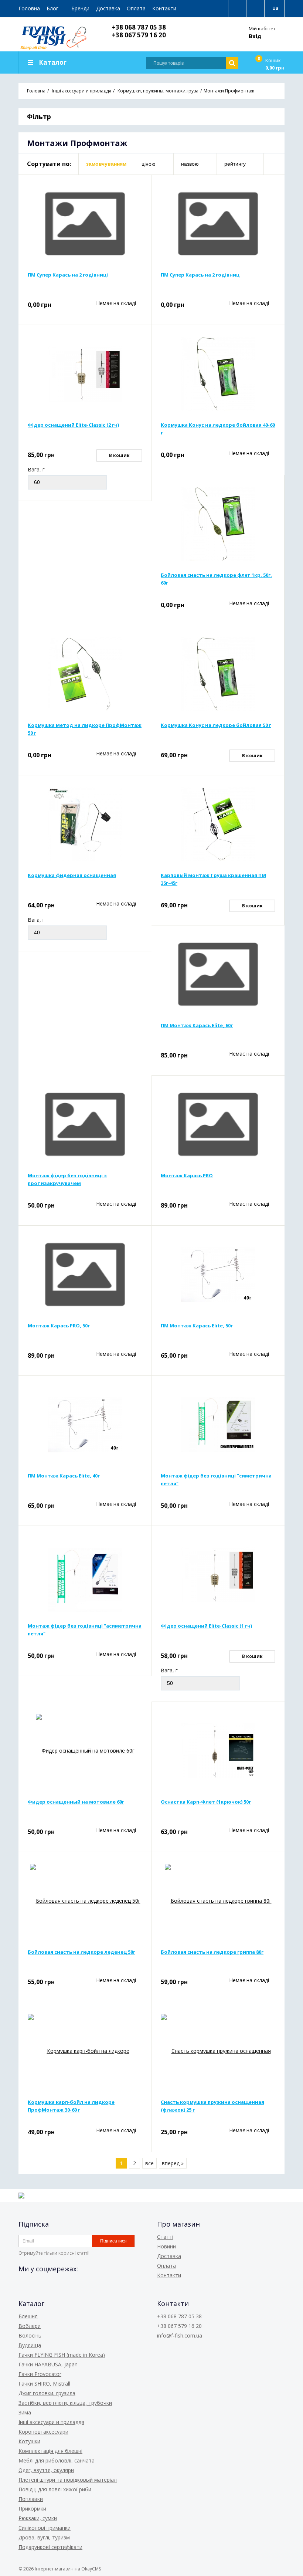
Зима (25, 2412)
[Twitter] (38, 2285)
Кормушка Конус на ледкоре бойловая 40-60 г (218, 429)
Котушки (29, 2441)
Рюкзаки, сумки (38, 2518)
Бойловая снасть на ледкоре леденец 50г (81, 1952)
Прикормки (32, 2509)
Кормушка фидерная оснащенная (72, 875)
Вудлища (30, 2345)
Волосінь (30, 2335)
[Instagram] (51, 2285)
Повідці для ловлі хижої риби (55, 2489)
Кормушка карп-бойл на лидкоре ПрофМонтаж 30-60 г (71, 2106)
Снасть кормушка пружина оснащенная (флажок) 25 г (212, 2106)
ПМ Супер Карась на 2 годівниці (68, 275)
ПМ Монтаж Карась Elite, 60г (197, 1025)
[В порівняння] (137, 189)
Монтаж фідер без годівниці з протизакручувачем (67, 1179)
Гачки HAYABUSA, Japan (48, 2364)
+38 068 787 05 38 (139, 27)
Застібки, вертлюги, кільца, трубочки (65, 2403)
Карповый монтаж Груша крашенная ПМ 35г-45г (213, 879)
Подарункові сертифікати (50, 2547)
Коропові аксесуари (43, 2432)
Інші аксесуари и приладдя (51, 2422)
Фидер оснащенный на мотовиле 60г (76, 1802)
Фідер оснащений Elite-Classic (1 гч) (206, 1626)
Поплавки (31, 2499)
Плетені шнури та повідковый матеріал (68, 2480)
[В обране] (137, 200)
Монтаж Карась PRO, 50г (59, 1326)
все (149, 2163)
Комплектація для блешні (50, 2451)
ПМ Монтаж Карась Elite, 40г (64, 1476)
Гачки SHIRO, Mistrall (44, 2384)
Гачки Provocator (40, 2374)
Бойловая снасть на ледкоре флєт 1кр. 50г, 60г (216, 579)
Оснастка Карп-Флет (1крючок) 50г (206, 1802)
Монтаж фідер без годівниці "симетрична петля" (216, 1480)
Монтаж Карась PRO (187, 1175)
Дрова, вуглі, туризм (44, 2537)
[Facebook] (24, 2285)
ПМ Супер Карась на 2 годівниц (200, 275)
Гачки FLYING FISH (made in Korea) (62, 2355)
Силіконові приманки (45, 2528)
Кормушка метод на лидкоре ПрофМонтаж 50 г (85, 729)
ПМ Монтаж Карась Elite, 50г (197, 1326)
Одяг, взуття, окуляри (46, 2470)
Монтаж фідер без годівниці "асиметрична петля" (85, 1630)
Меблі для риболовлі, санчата (57, 2460)
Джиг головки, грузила (47, 2393)
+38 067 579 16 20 (139, 35)
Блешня (28, 2316)
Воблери (30, 2326)
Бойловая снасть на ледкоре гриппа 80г (212, 1952)
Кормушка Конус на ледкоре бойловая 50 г (216, 725)
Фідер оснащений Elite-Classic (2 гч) (73, 425)
